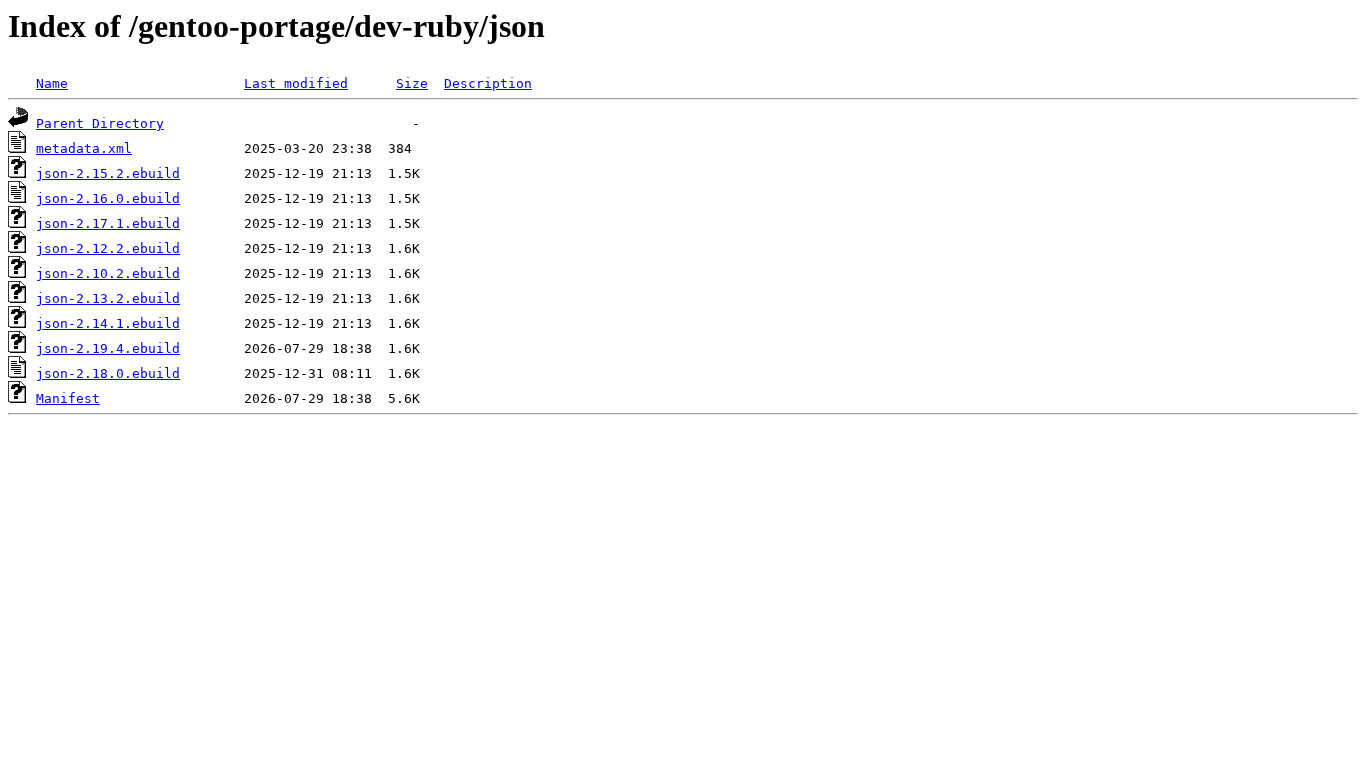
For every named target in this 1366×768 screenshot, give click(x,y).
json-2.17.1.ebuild (108, 223)
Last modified (296, 83)
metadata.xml (84, 148)
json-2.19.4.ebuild (108, 348)
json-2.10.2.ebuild (108, 273)
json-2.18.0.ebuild (108, 373)
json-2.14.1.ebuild (108, 323)
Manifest (68, 398)
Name (52, 83)
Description (488, 83)
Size (412, 83)
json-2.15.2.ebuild (108, 173)
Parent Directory (100, 123)
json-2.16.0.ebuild (108, 198)
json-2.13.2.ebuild (108, 298)
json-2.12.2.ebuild (108, 248)
